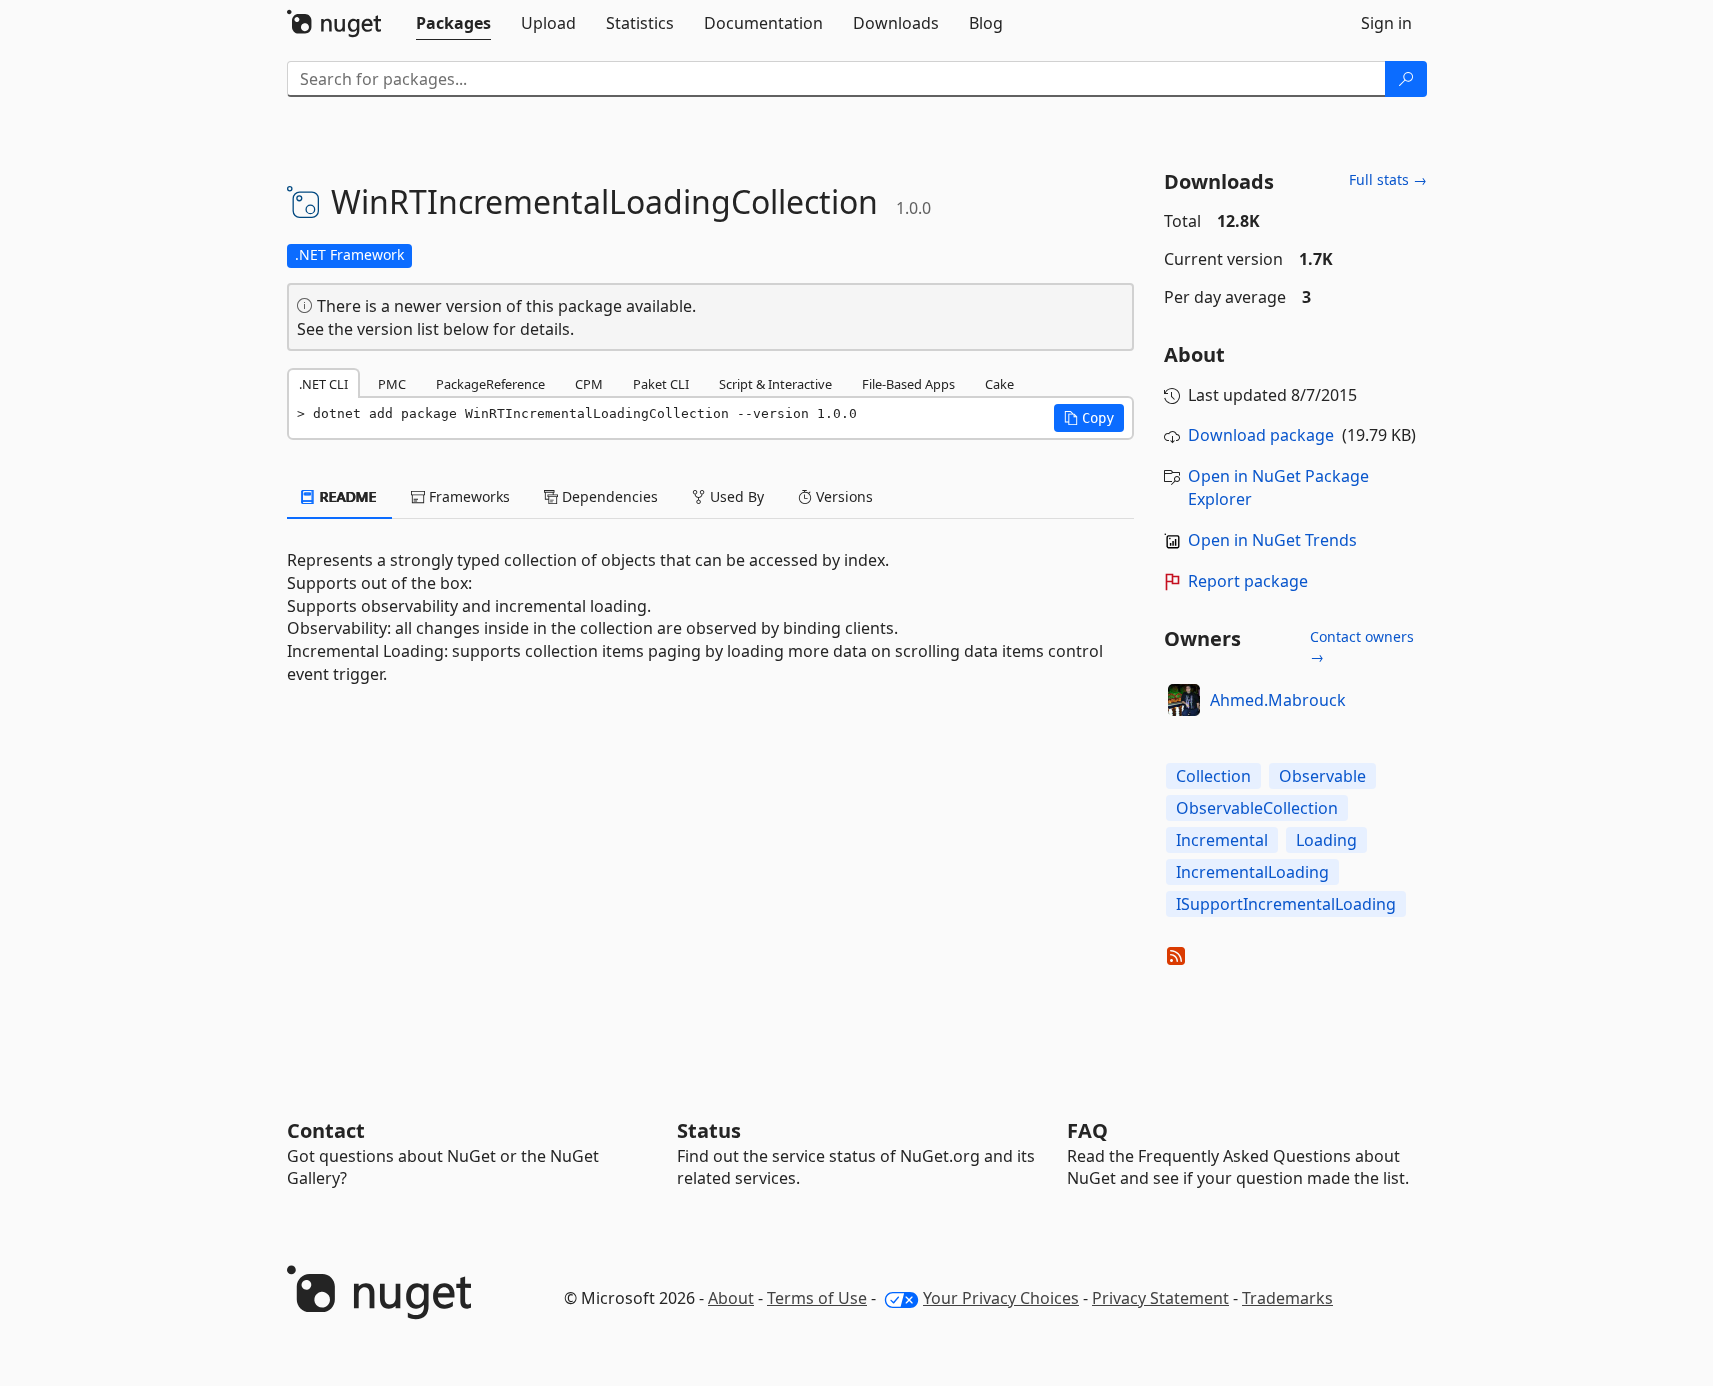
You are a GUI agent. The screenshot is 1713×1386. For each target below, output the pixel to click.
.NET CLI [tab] (323, 384)
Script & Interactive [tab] (775, 384)
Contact (326, 1130)
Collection (1213, 776)
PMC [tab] (392, 384)
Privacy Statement (1160, 1298)
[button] (1089, 418)
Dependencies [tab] (608, 496)
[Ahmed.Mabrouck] (1184, 700)
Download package (1261, 435)
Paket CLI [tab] (661, 384)
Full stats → (1388, 179)
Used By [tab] (735, 496)
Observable (1322, 776)
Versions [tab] (842, 496)
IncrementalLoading (1252, 872)
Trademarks (1287, 1298)
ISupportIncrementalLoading (1286, 904)
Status (709, 1130)
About (731, 1298)
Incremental (1222, 840)
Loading (1326, 840)
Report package (1248, 581)
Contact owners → (1362, 646)
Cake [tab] (999, 384)
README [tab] (346, 496)
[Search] (1406, 79)
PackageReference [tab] (490, 384)
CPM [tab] (589, 384)
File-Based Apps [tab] (908, 384)
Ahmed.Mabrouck (1278, 700)
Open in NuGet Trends (1272, 540)
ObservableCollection (1257, 808)
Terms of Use (817, 1298)
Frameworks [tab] (467, 496)
